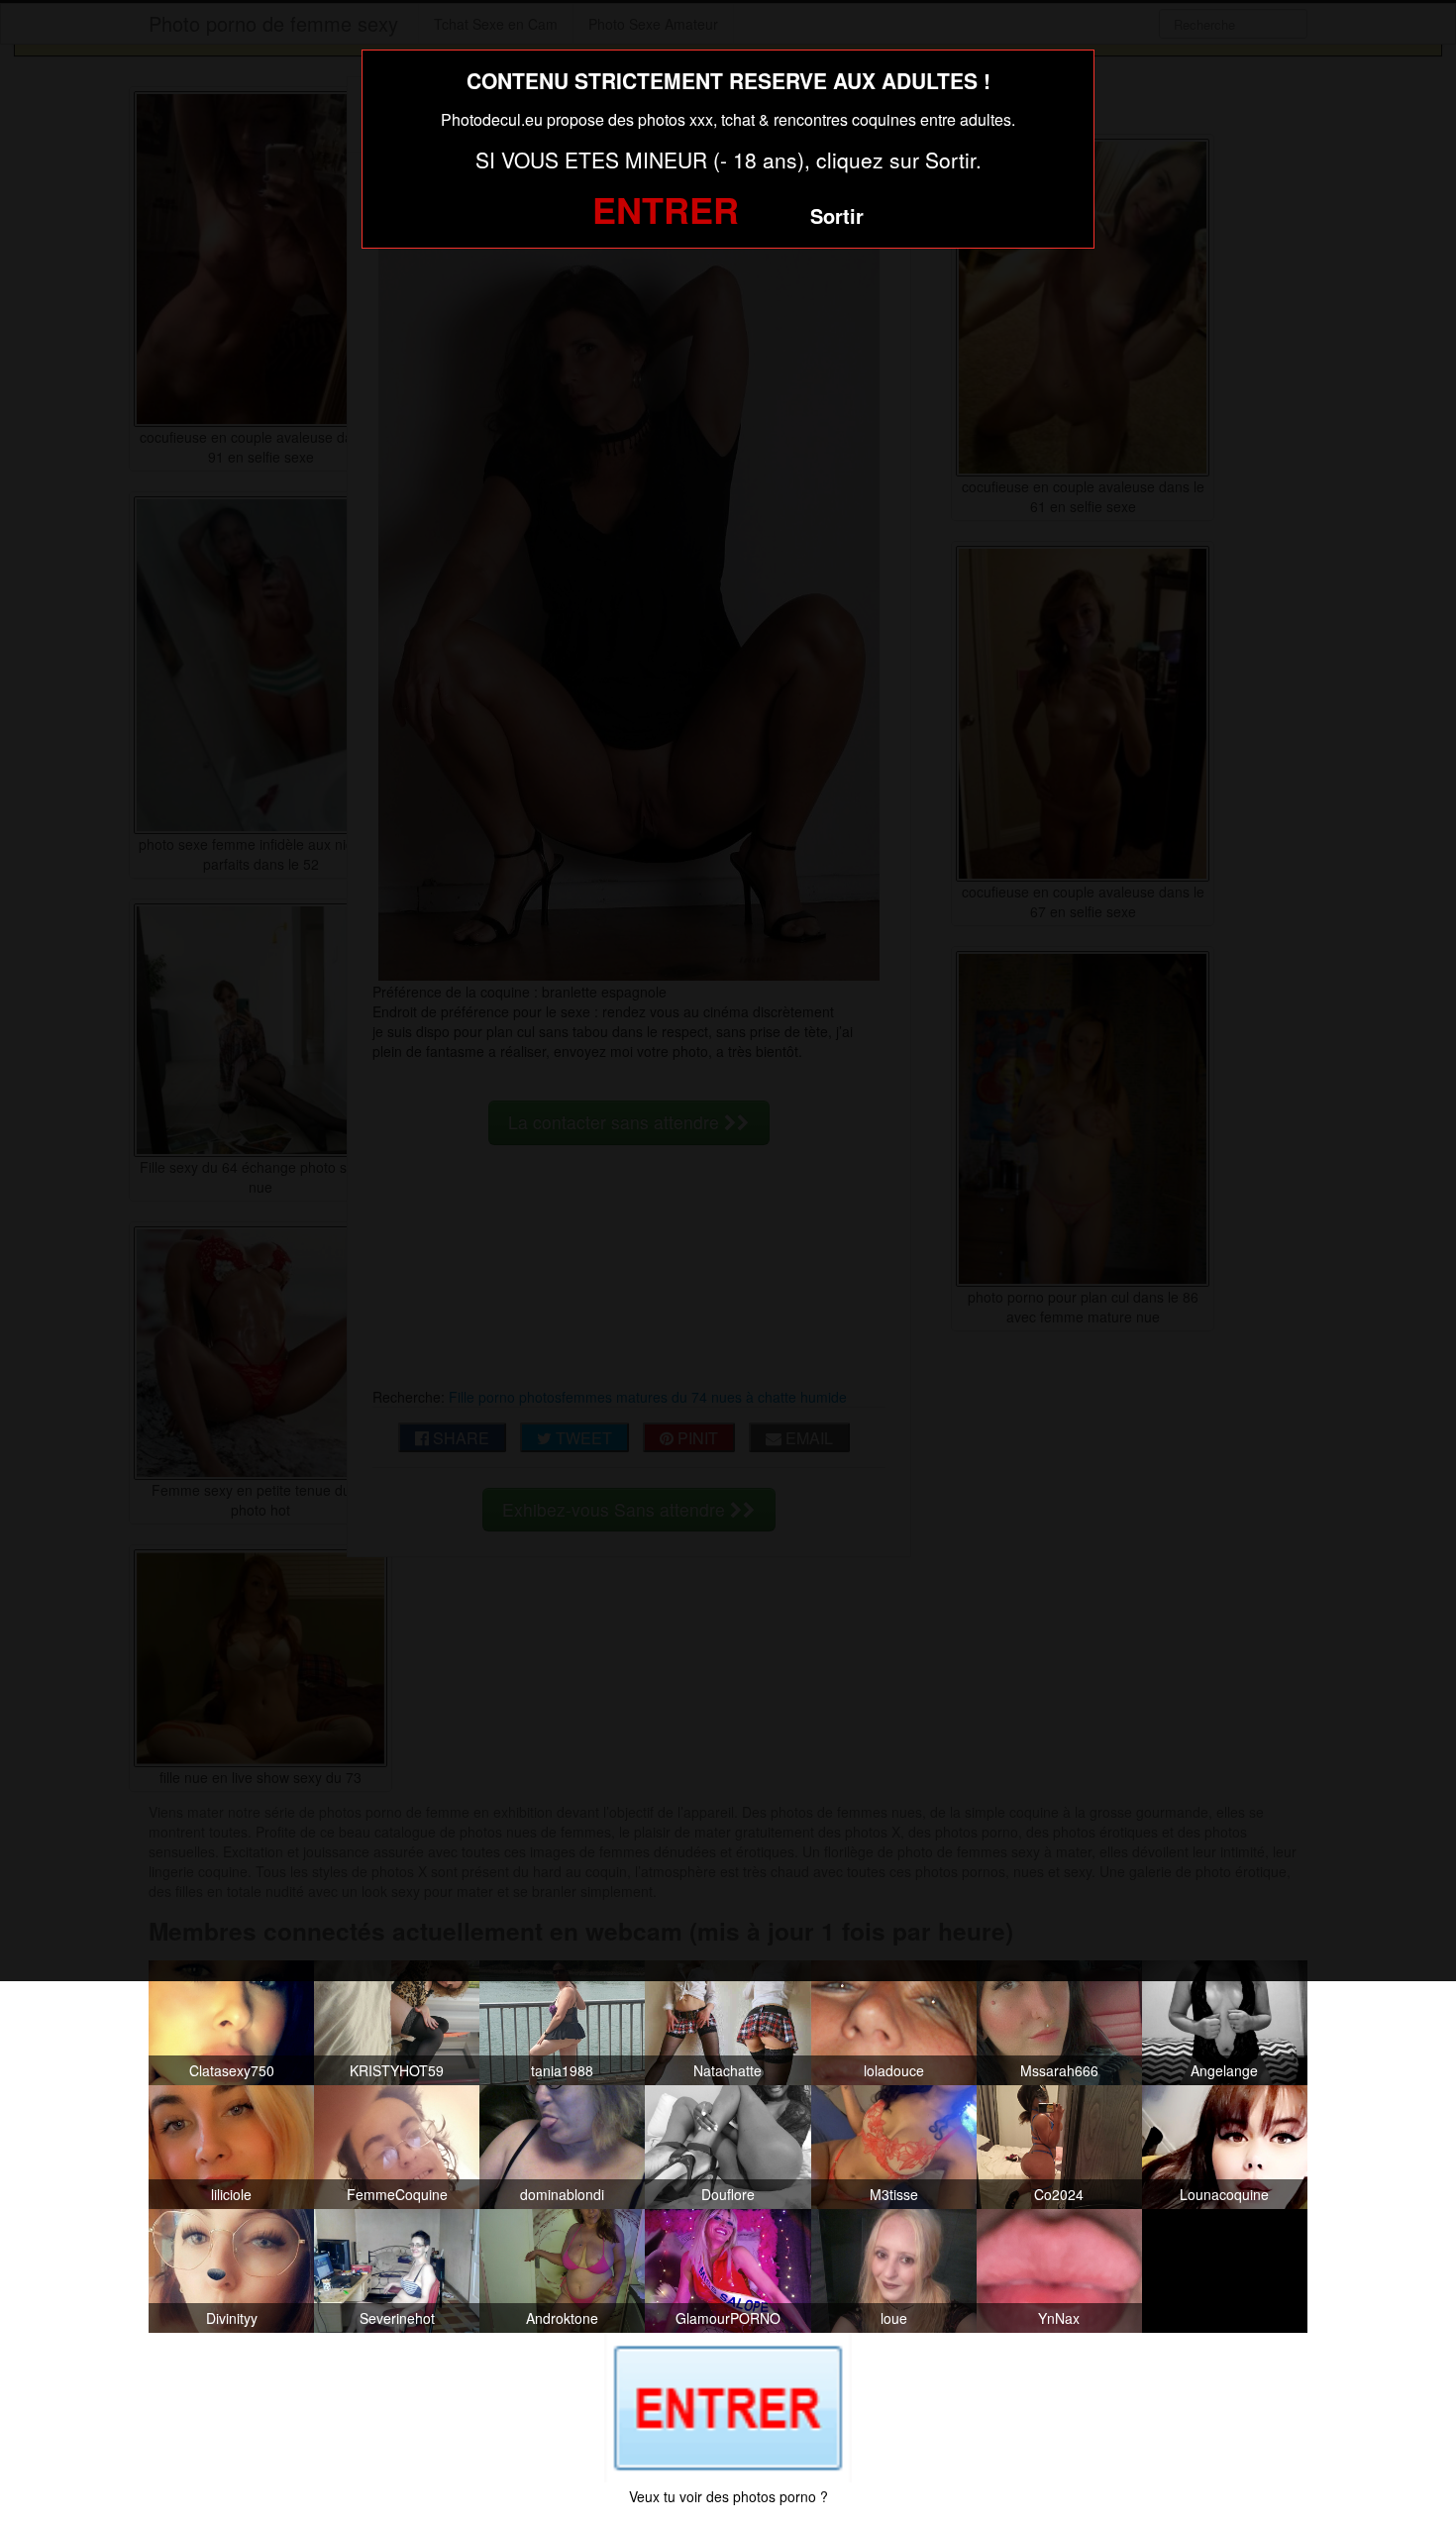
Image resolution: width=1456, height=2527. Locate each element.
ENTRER (666, 209)
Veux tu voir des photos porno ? (728, 2496)
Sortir (837, 215)
